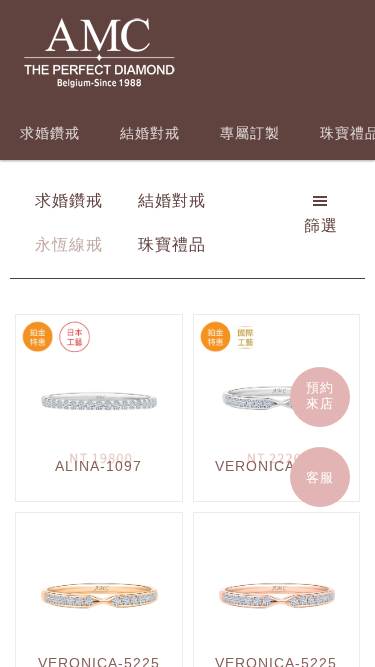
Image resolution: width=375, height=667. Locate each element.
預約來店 (320, 395)
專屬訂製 (250, 133)
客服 (320, 477)
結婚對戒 (150, 133)
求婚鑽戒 (50, 133)
